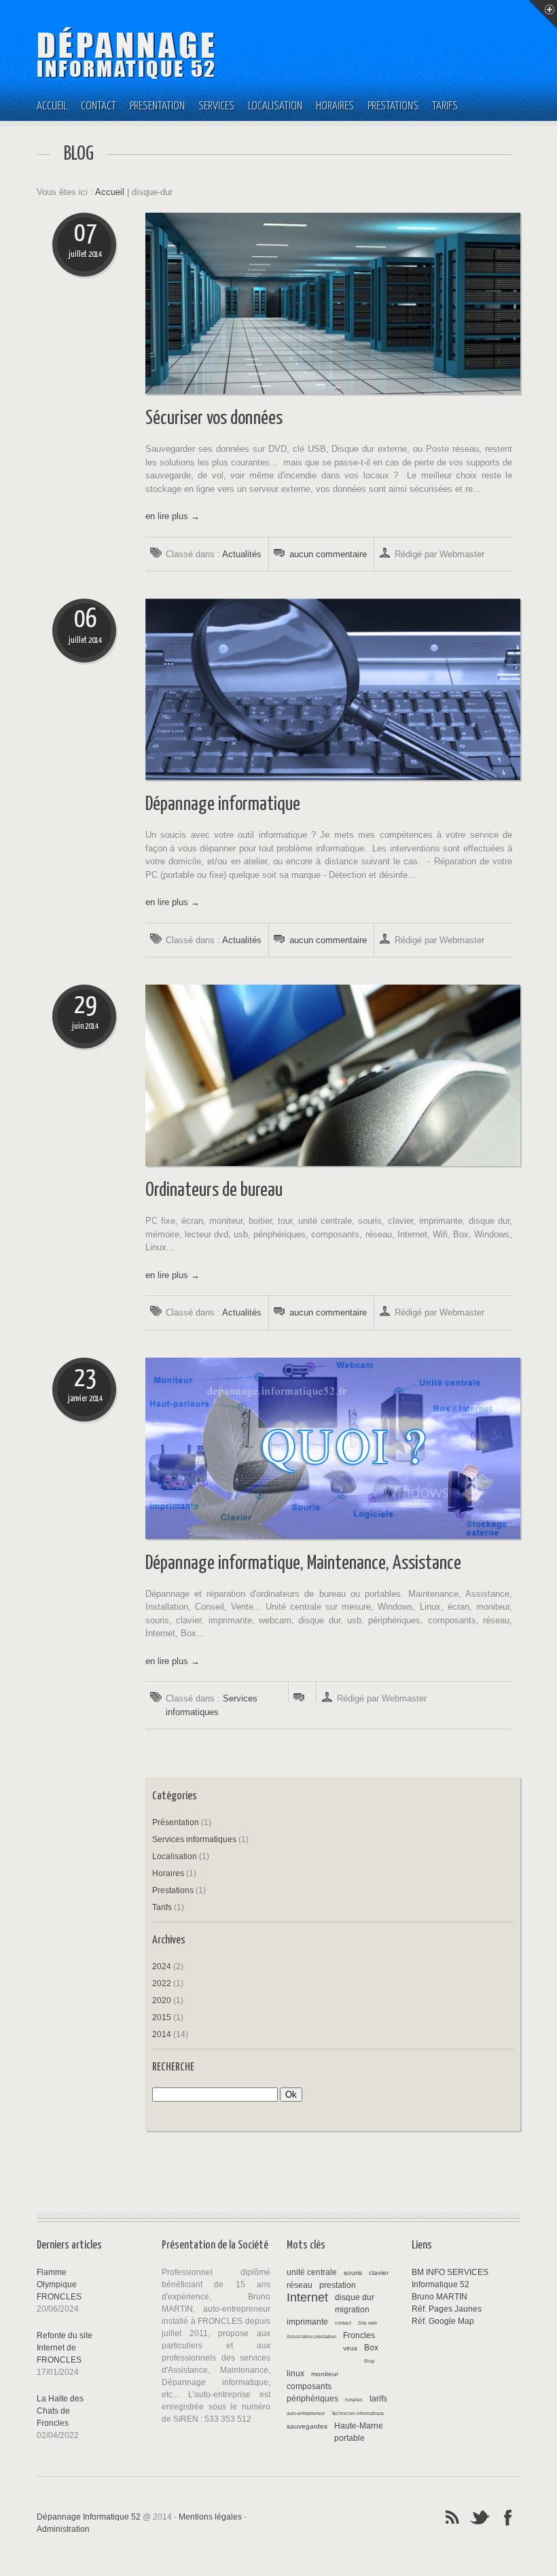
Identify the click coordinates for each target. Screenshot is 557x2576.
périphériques (312, 2399)
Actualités (242, 554)
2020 (162, 2000)
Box (371, 2348)
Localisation (275, 106)
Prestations (393, 106)
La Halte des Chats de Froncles (60, 2411)
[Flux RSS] (452, 2516)
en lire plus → (173, 516)
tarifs (378, 2399)
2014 (162, 2034)
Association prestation (311, 2336)
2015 (162, 2017)
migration (352, 2310)
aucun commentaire (328, 554)
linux (295, 2374)
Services (216, 106)
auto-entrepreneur (306, 2413)
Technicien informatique (358, 2413)
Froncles (359, 2335)
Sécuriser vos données (214, 419)
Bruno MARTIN (439, 2297)
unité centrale (312, 2272)
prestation (338, 2285)
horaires (354, 2400)
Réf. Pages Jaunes (447, 2309)
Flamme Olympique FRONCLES (59, 2284)
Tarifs (445, 106)
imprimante (307, 2322)
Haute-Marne (359, 2426)
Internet (307, 2297)
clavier (379, 2273)
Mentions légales (210, 2517)
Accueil (52, 106)
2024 (162, 1966)
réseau (300, 2285)
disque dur (355, 2297)
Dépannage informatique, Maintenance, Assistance (303, 1564)
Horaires (335, 106)
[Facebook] (508, 2516)
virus (350, 2348)
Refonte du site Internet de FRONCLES (65, 2348)
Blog (369, 2361)
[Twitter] (480, 2516)
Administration (63, 2529)
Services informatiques (194, 1839)
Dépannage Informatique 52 (89, 2517)
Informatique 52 (441, 2284)
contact (343, 2323)
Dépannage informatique (223, 805)
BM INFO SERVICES (450, 2272)
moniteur (325, 2374)
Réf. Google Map (443, 2321)
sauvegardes (307, 2426)
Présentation (157, 106)
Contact (98, 106)
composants (309, 2386)
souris (353, 2273)
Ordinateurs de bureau (214, 1190)
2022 (162, 1983)
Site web (367, 2323)
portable (349, 2438)
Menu (543, 14)
